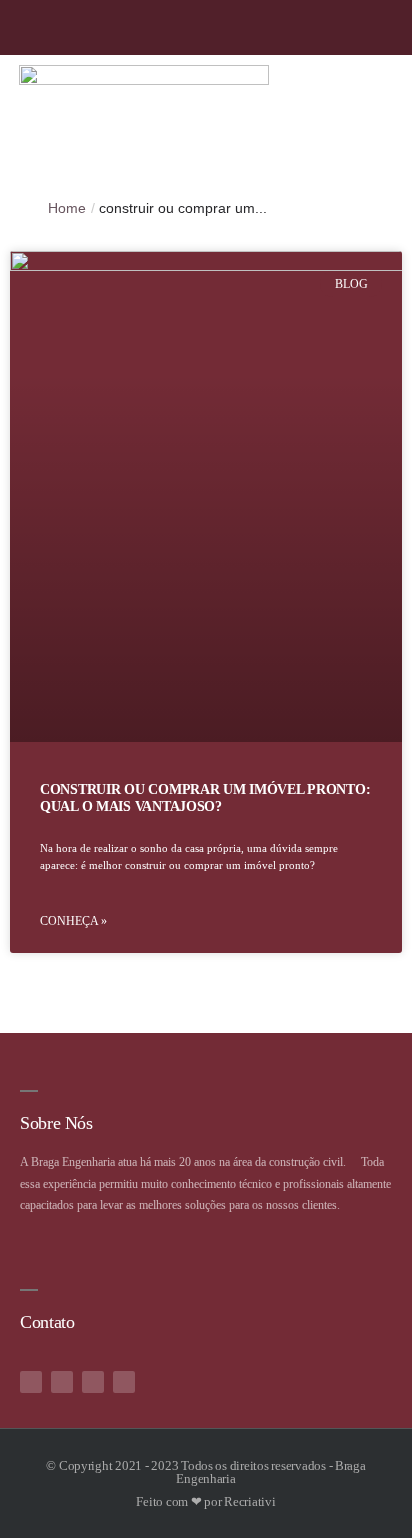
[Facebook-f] (31, 1382)
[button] (388, 115)
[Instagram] (307, 27)
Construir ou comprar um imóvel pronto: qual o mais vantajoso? (205, 798)
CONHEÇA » (73, 921)
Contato (47, 1322)
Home (67, 208)
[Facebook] (346, 27)
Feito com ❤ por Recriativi (205, 1501)
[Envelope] (124, 1382)
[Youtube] (385, 27)
